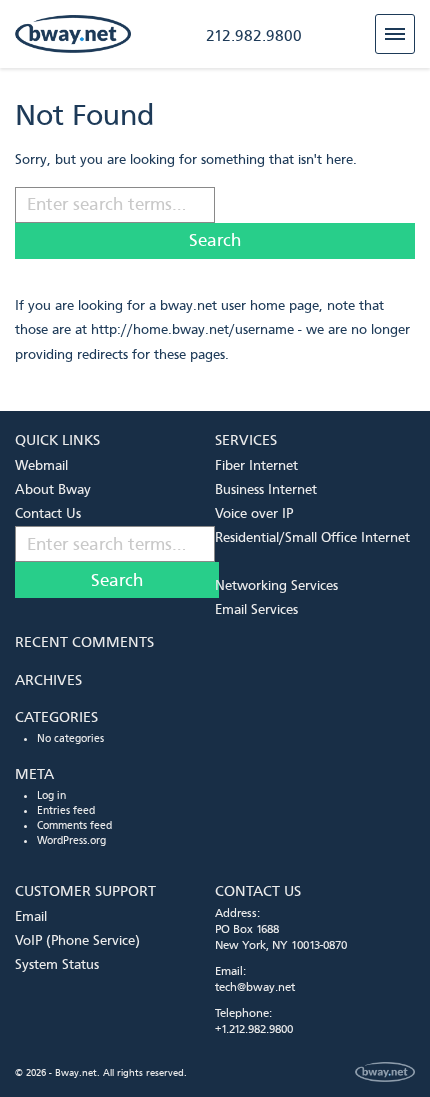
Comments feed (74, 825)
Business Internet (266, 489)
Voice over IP (254, 513)
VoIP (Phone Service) (77, 940)
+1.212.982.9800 (254, 1029)
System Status (57, 964)
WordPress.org (71, 840)
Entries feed (66, 810)
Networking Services (276, 585)
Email (31, 916)
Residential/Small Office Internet (312, 537)
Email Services (256, 609)
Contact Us (48, 513)
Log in (51, 795)
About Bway (53, 489)
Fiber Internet (256, 465)
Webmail (41, 465)
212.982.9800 (254, 36)
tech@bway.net (255, 987)
